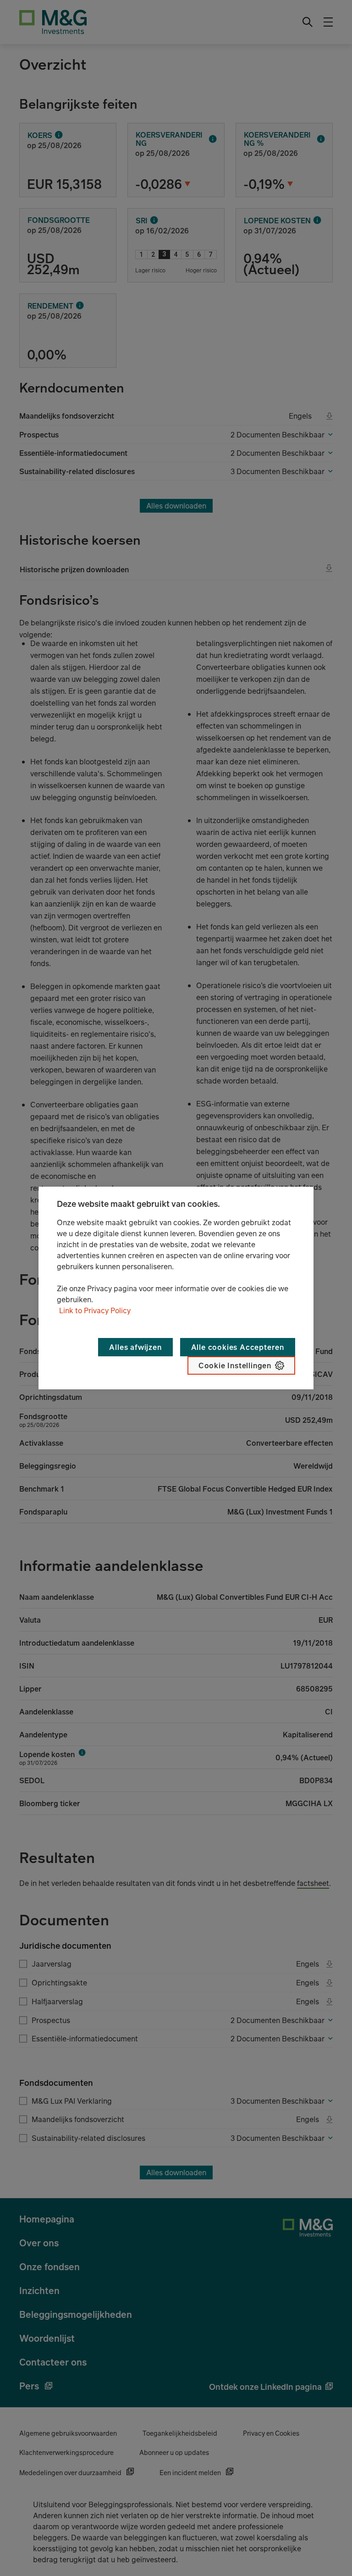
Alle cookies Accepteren (238, 1347)
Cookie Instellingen (235, 1365)
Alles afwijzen (135, 1347)
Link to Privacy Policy (95, 1310)
